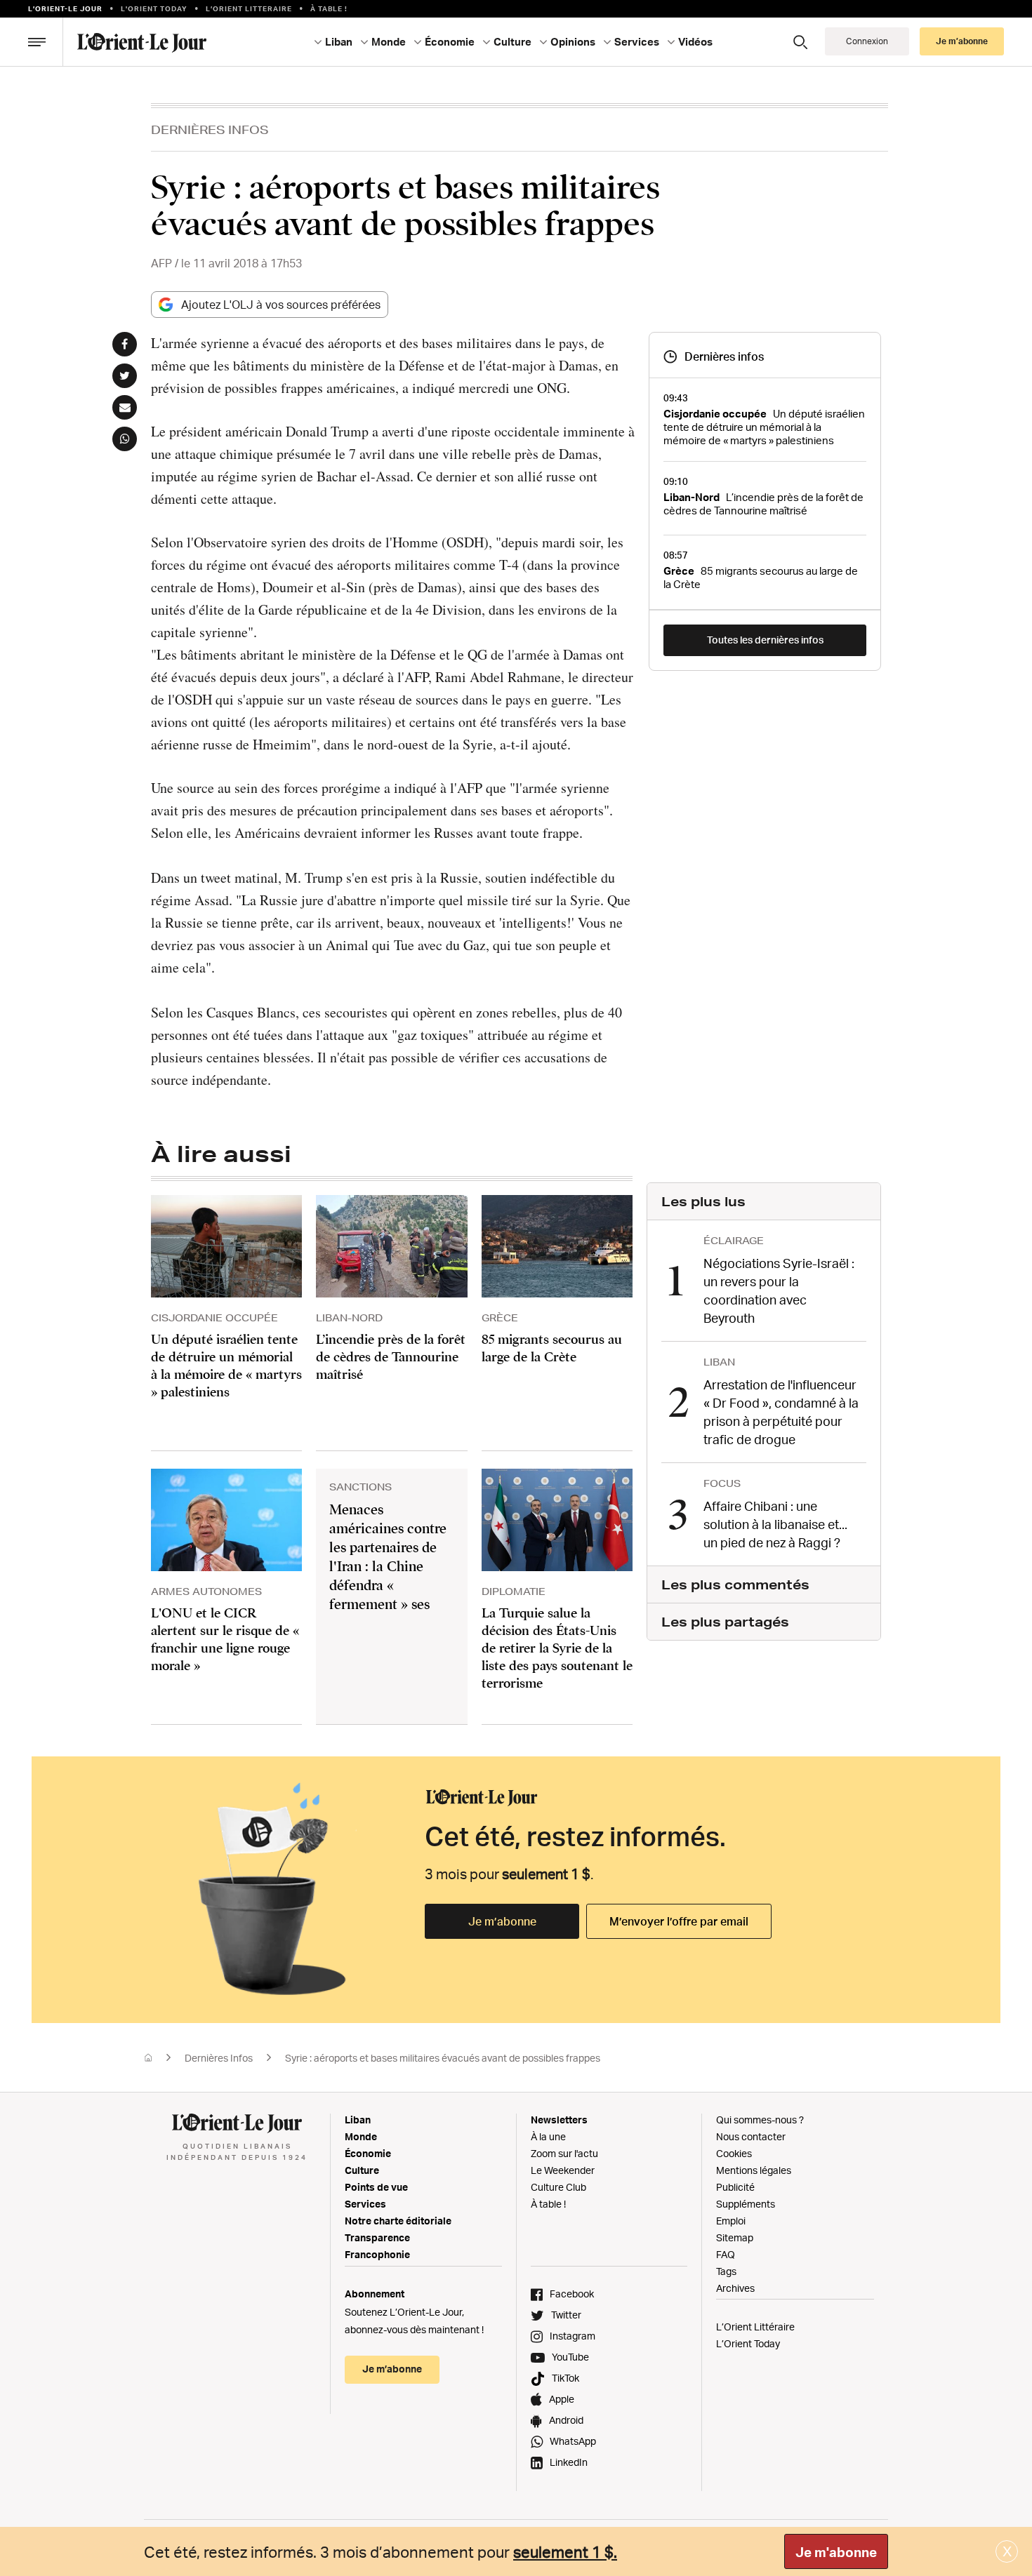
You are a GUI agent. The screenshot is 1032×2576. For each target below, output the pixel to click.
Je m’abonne (502, 1921)
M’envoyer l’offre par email (679, 1921)
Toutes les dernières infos (765, 640)
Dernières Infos (210, 129)
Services (365, 2204)
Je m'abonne (836, 2552)
